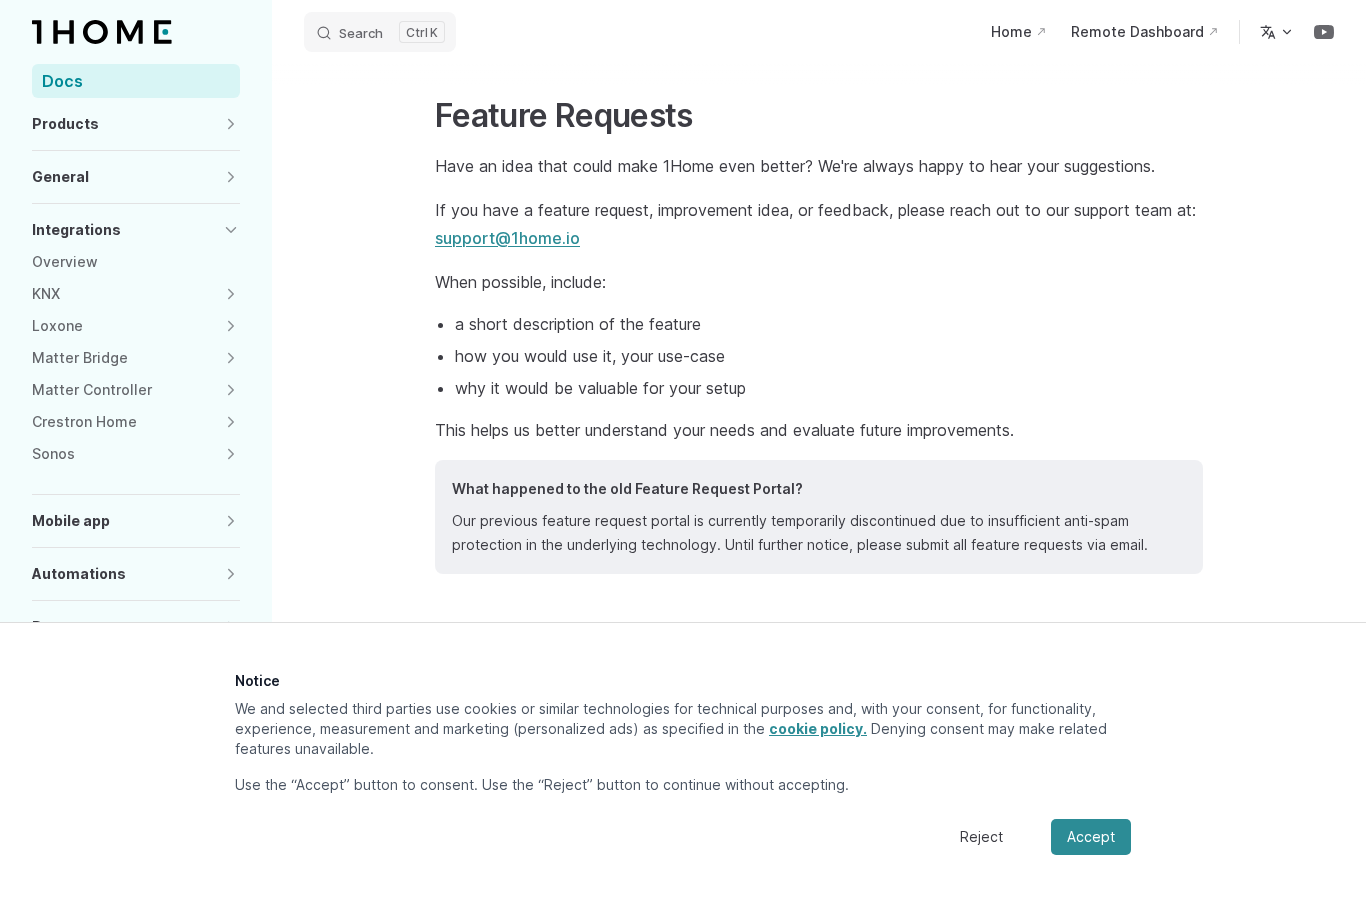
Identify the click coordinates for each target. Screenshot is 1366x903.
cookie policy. (818, 728)
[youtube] (1324, 32)
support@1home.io (507, 238)
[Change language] (1277, 32)
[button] (136, 124)
